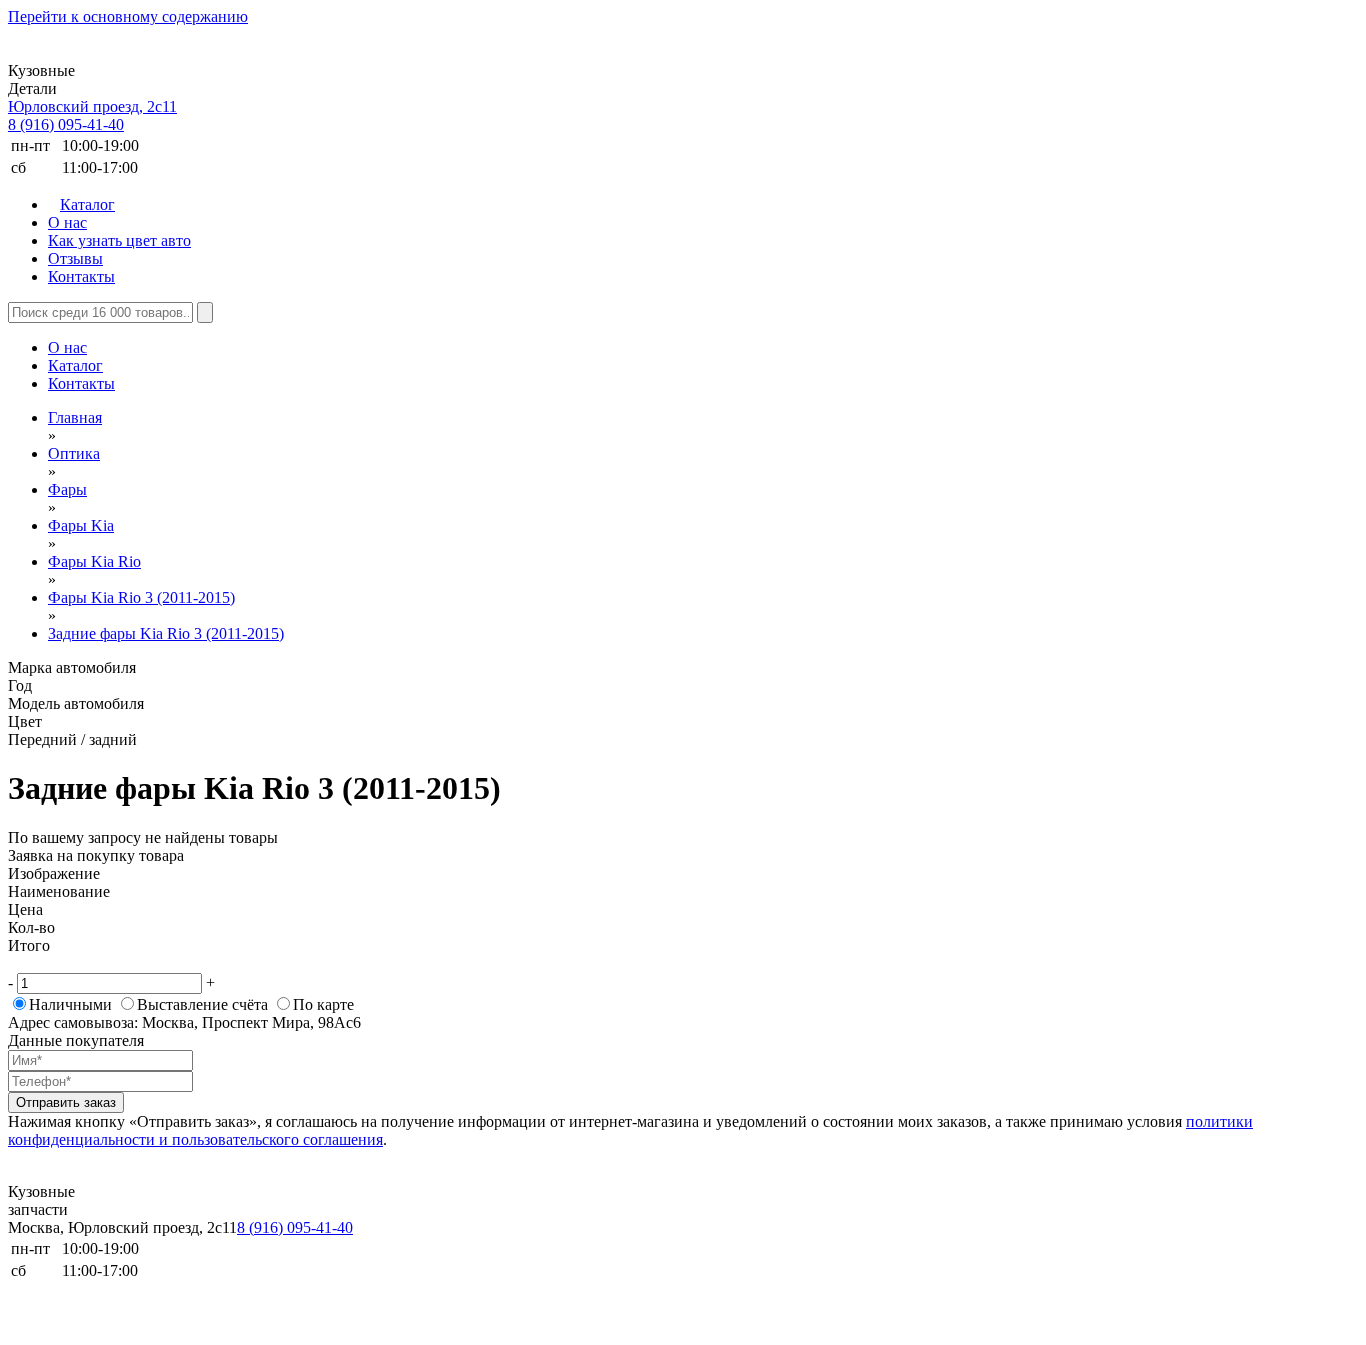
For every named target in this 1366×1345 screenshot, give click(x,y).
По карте (323, 1004)
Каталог (87, 204)
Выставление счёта (202, 1004)
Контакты (81, 276)
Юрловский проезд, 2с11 (92, 106)
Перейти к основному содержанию (128, 16)
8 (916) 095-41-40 (66, 124)
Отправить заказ (66, 1102)
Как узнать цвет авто (119, 240)
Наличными (70, 1004)
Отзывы (75, 258)
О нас (67, 222)
